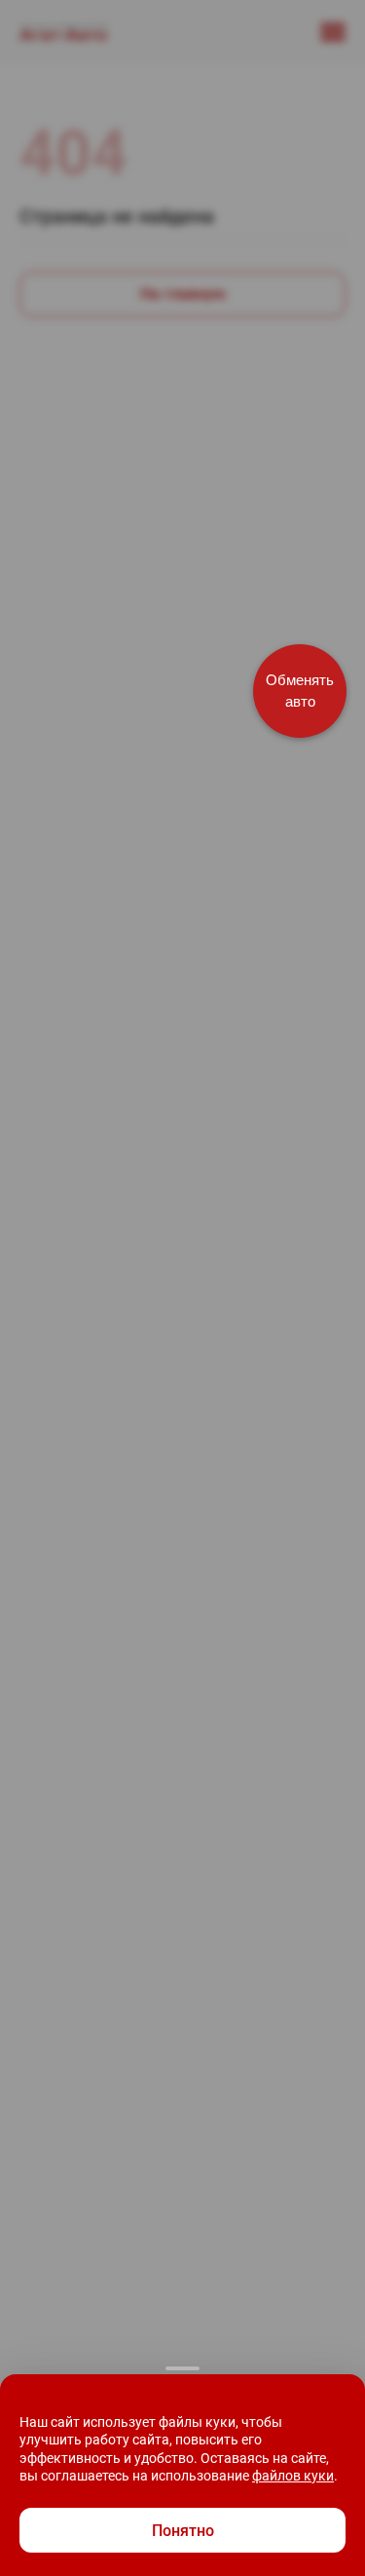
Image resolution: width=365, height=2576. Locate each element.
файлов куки (293, 2476)
